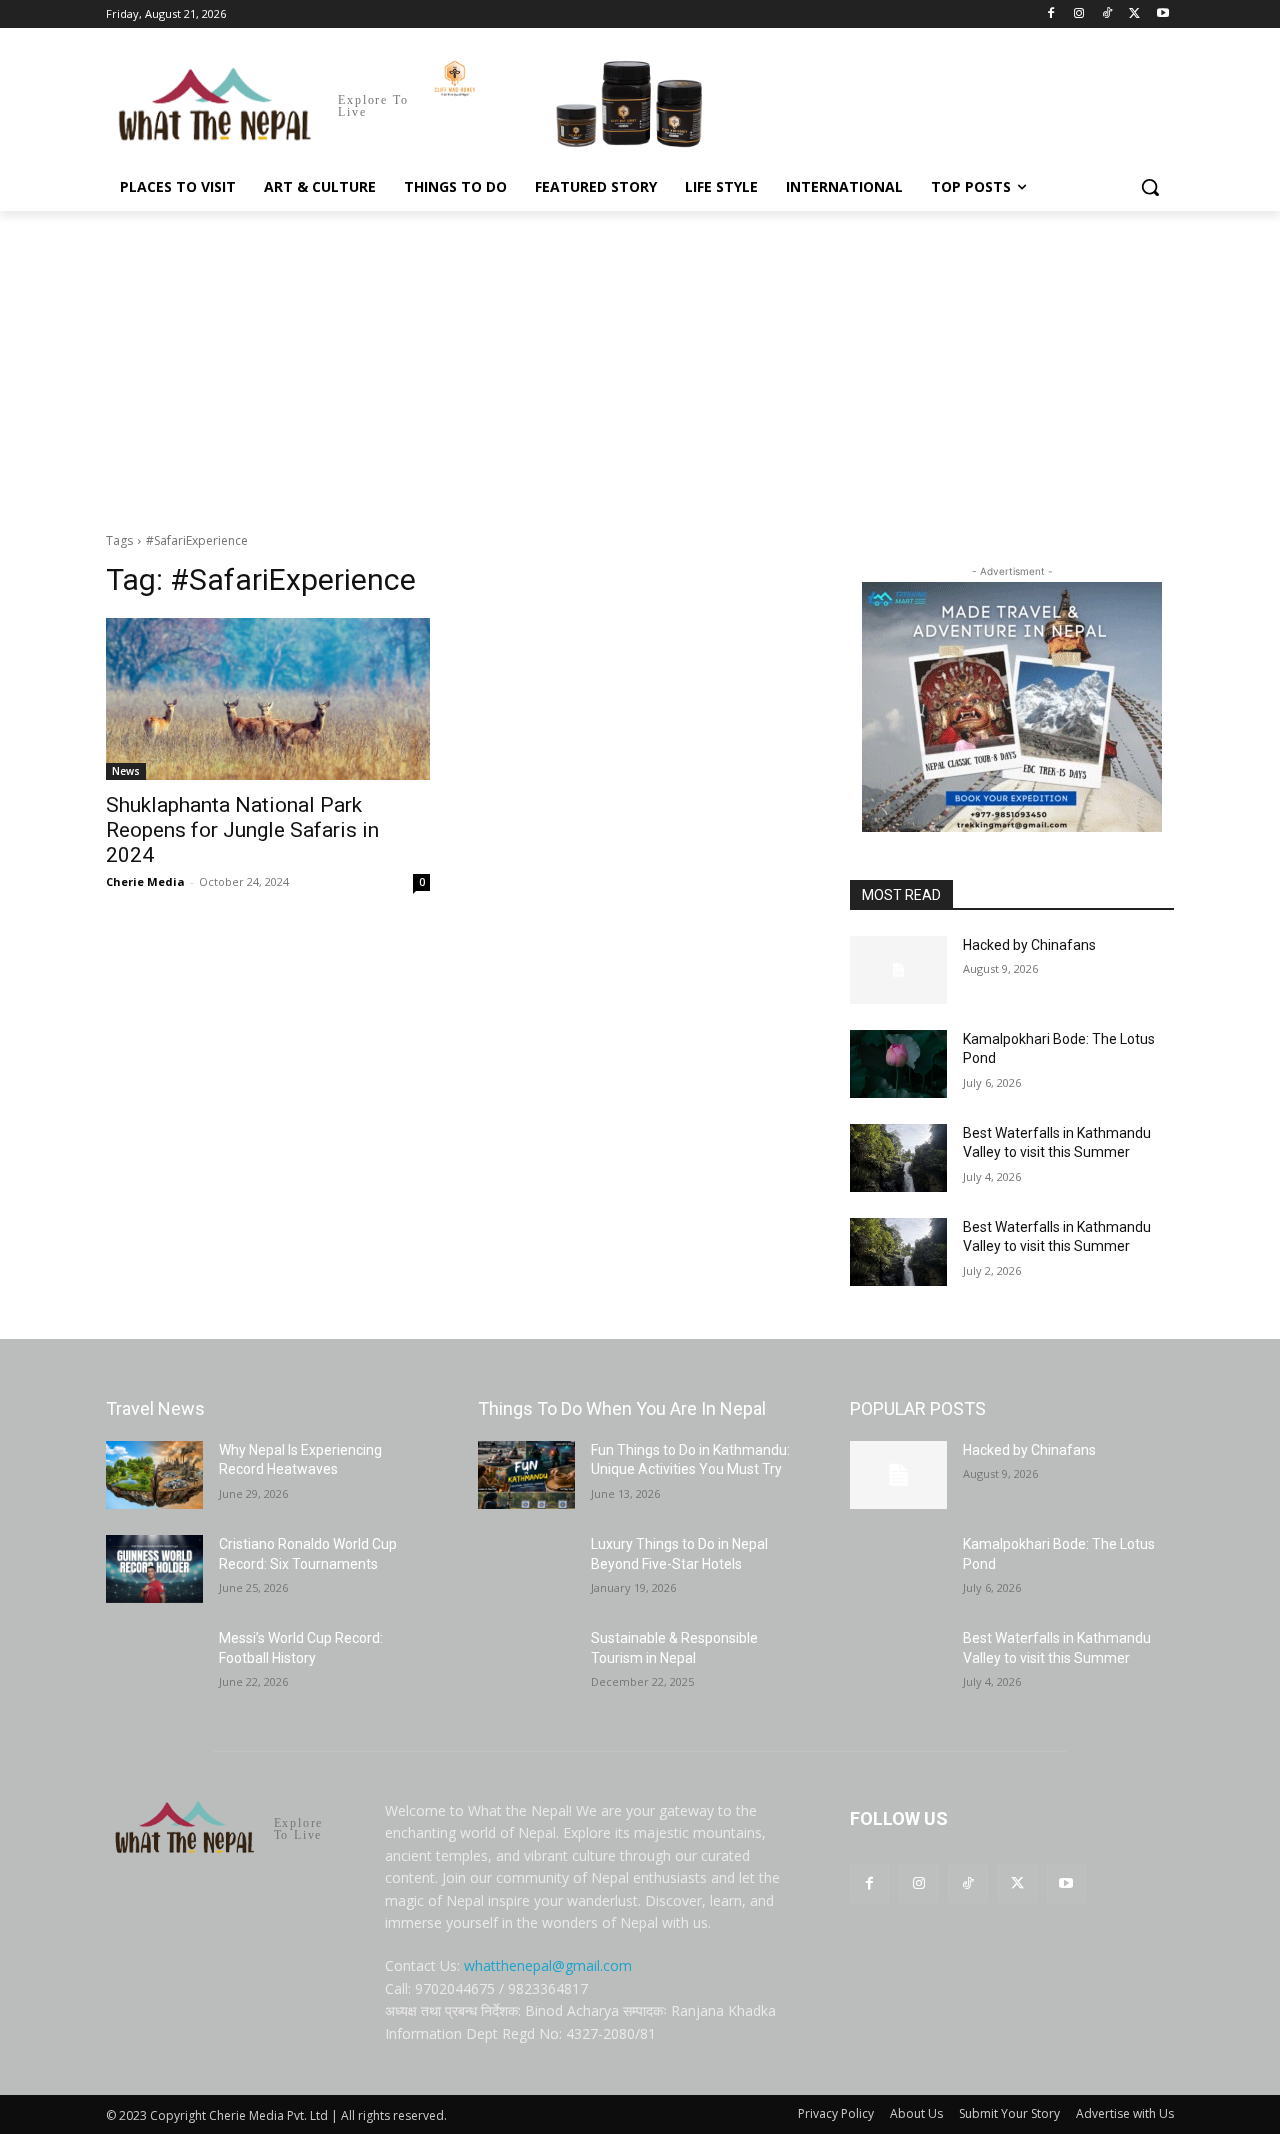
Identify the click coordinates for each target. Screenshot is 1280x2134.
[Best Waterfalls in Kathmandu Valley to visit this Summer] (898, 1158)
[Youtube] (1162, 14)
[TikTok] (1107, 14)
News (126, 771)
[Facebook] (1051, 14)
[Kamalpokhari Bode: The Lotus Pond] (898, 1064)
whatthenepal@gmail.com (548, 1965)
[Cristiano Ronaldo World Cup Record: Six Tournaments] (154, 1569)
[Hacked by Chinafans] (898, 970)
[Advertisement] (640, 361)
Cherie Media (145, 881)
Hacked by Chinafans (1029, 945)
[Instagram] (1079, 14)
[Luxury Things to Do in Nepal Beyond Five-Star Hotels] (526, 1569)
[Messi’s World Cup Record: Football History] (154, 1663)
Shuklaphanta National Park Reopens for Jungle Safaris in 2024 (242, 830)
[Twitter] (1134, 14)
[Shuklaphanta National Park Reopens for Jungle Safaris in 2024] (268, 699)
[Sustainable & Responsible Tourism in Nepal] (526, 1663)
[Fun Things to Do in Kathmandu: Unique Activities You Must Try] (526, 1475)
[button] (1150, 187)
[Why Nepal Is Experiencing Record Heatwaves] (154, 1475)
